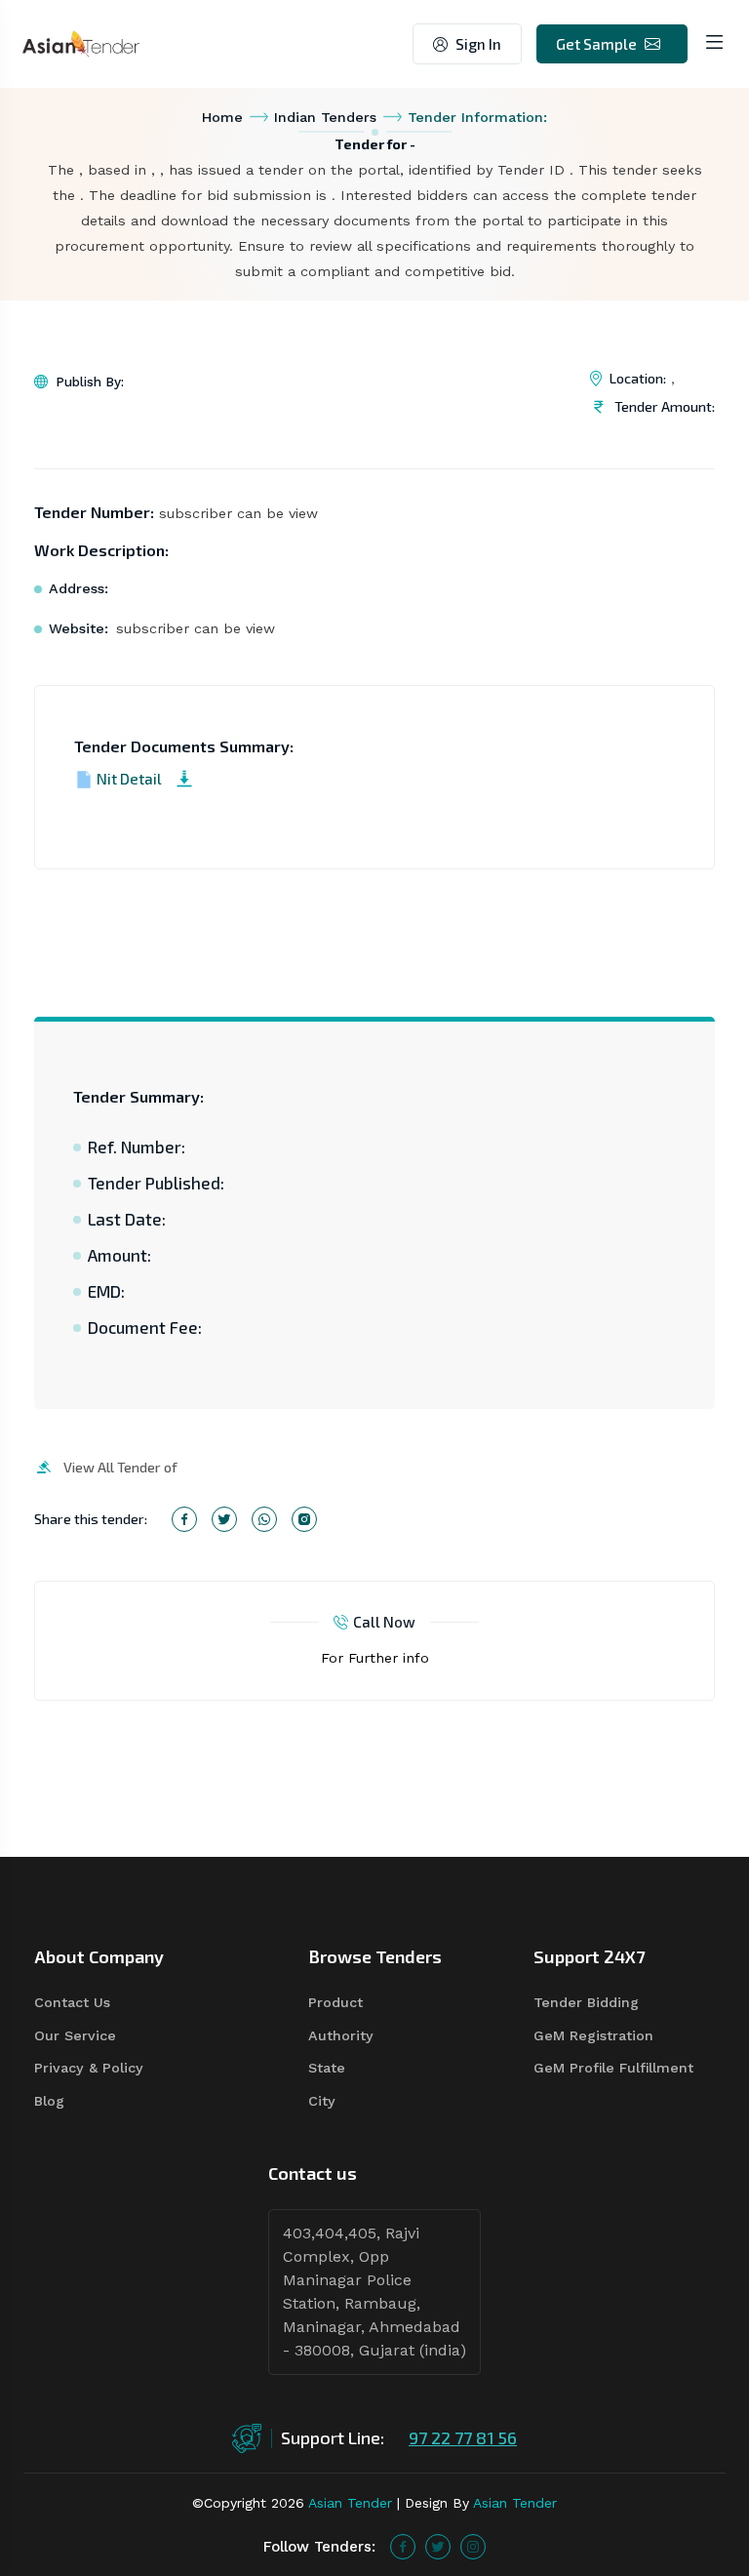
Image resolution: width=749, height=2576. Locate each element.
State (327, 2068)
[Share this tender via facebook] (184, 1519)
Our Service (75, 2035)
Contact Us (72, 2002)
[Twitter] (438, 2547)
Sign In (478, 44)
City (322, 2101)
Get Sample (596, 44)
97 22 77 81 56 (463, 2437)
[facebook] (403, 2547)
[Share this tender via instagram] (304, 1519)
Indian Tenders (325, 117)
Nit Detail (129, 779)
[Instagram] (473, 2547)
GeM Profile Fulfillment (613, 2068)
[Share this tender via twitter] (224, 1519)
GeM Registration (593, 2035)
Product (335, 2002)
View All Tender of (120, 1467)
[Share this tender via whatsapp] (264, 1519)
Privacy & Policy (89, 2068)
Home (222, 117)
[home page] (81, 42)
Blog (49, 2101)
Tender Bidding (586, 2002)
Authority (341, 2035)
